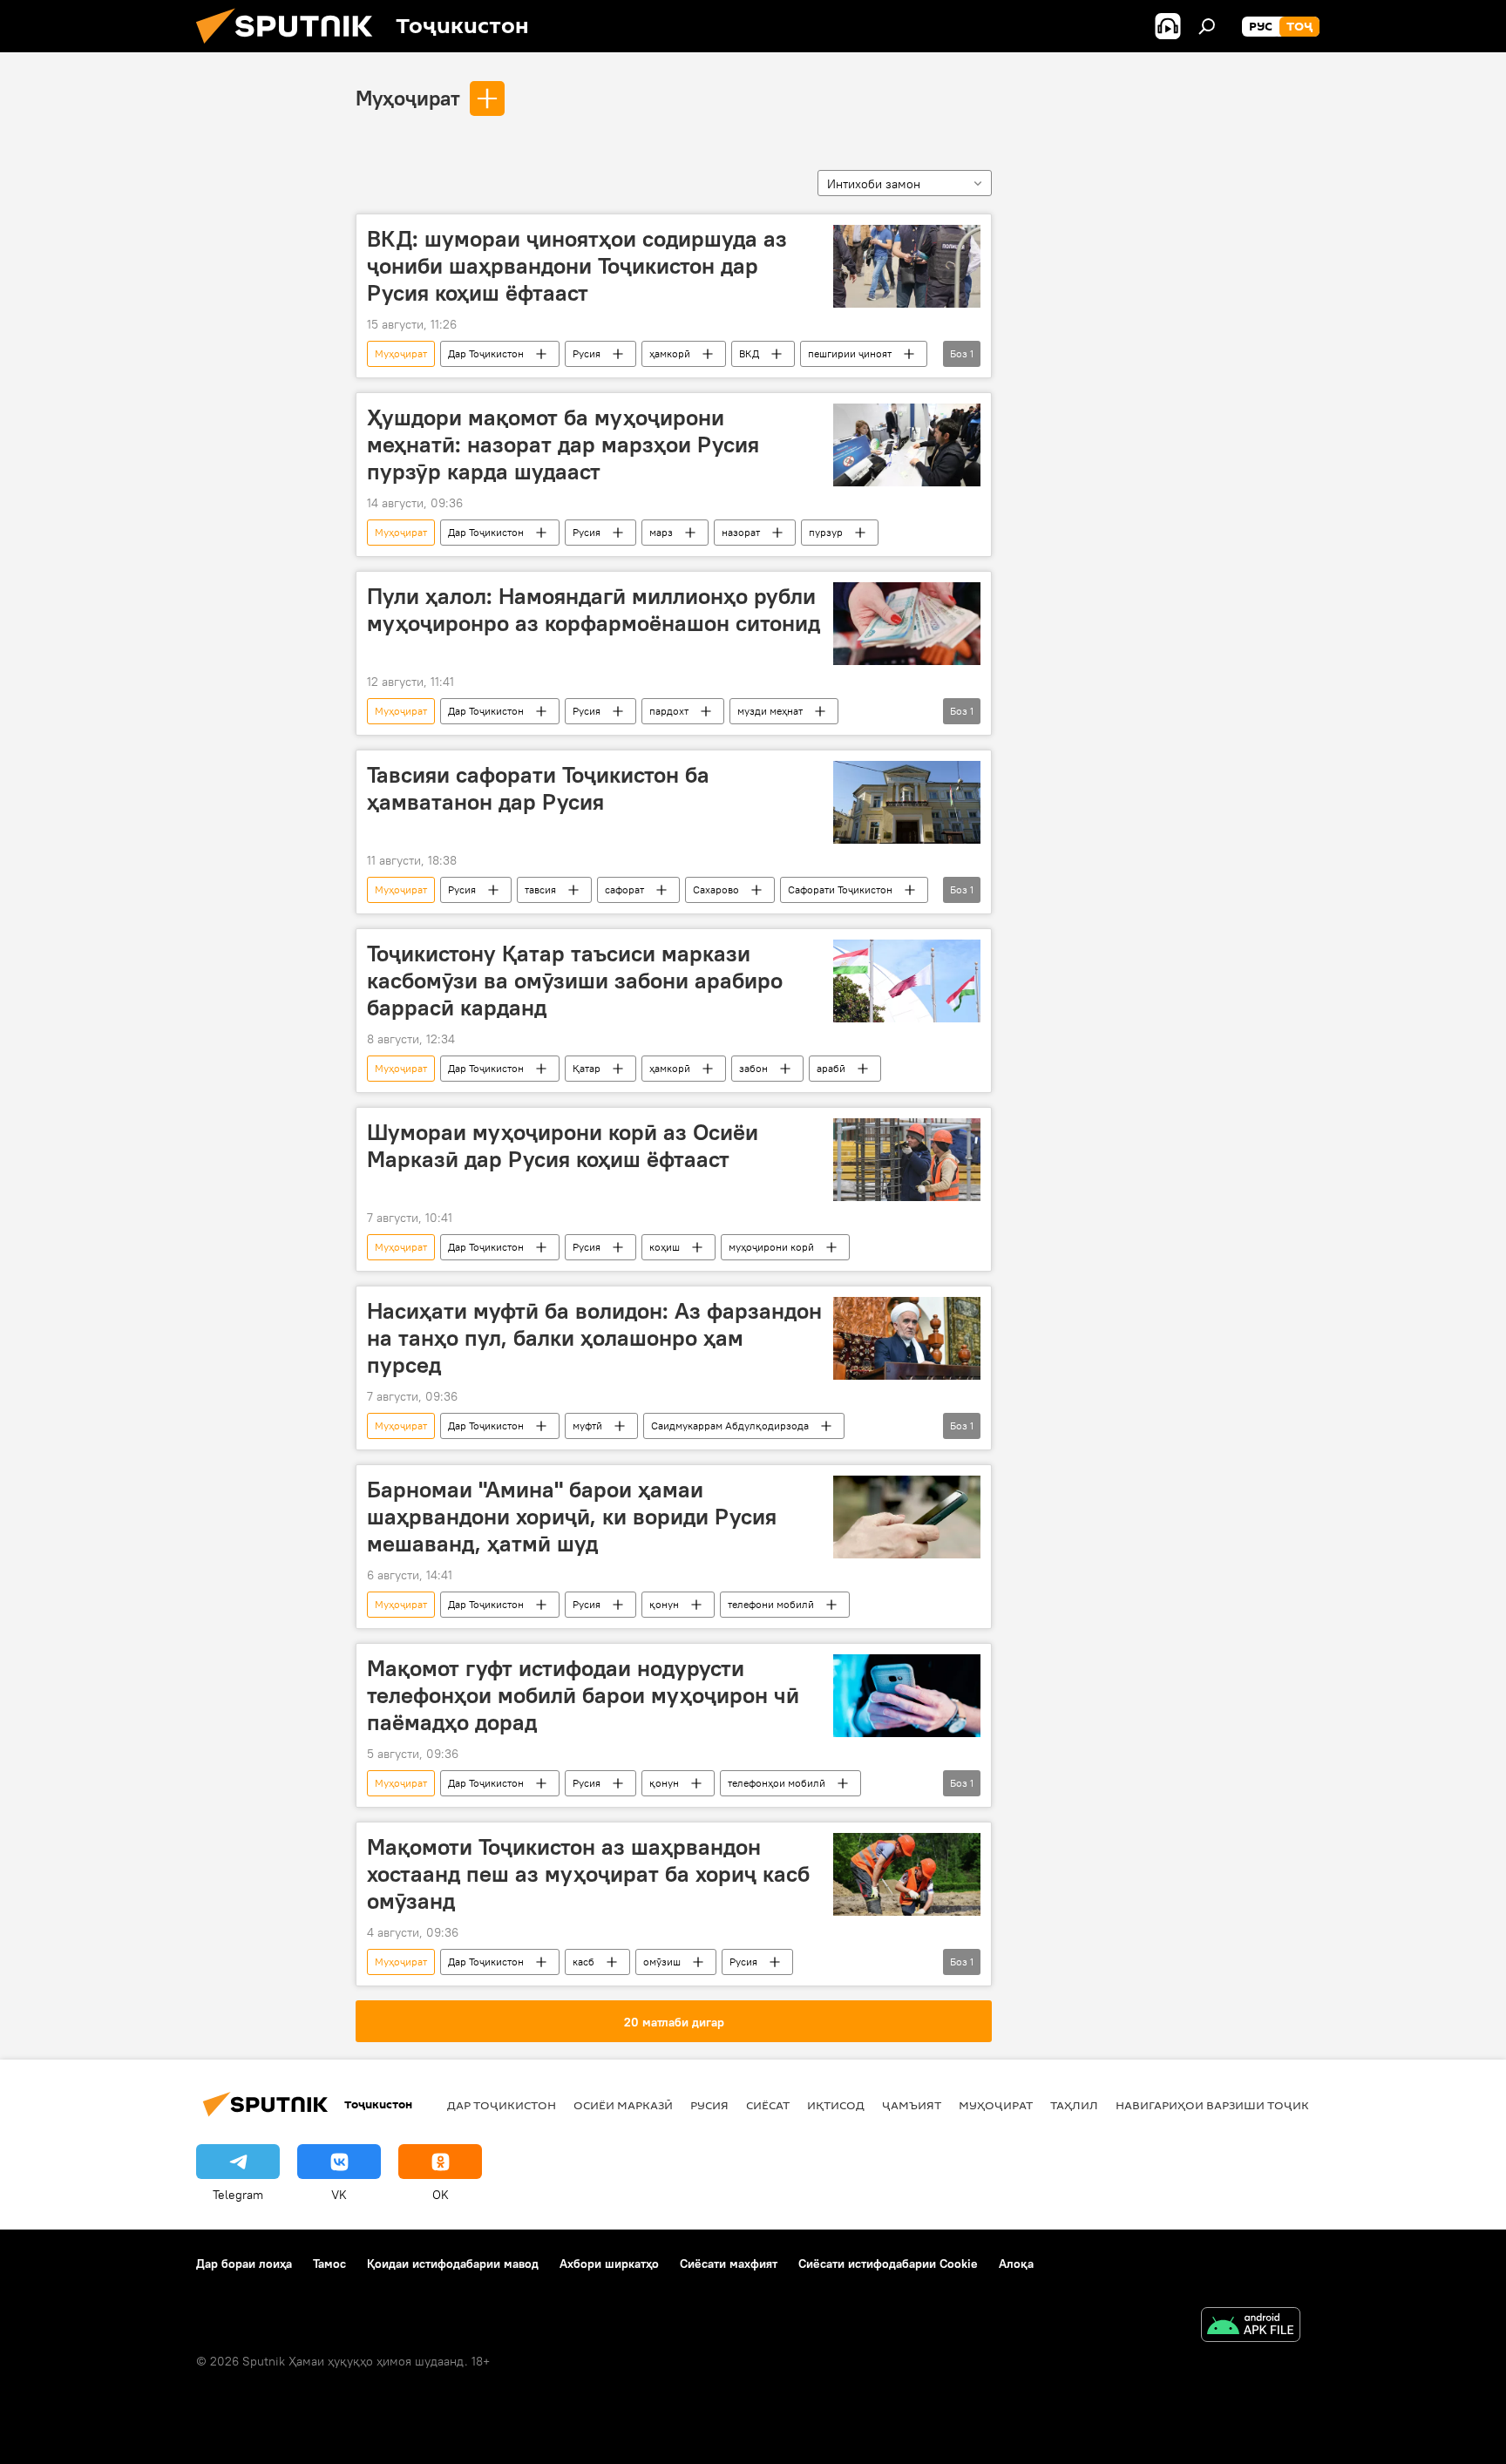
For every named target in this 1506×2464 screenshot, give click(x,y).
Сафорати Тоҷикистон (840, 889)
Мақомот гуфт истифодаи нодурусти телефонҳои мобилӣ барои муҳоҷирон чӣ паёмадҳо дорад (583, 1695)
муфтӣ (587, 1425)
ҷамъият (912, 2105)
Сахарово (716, 889)
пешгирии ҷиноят (850, 353)
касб (583, 1962)
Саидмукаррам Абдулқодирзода (730, 1425)
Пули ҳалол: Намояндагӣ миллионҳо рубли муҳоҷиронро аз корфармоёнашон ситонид (594, 610)
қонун (664, 1604)
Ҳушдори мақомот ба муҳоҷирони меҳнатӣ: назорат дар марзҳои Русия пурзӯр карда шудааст (563, 445)
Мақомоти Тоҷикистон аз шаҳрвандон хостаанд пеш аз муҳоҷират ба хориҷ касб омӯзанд (588, 1874)
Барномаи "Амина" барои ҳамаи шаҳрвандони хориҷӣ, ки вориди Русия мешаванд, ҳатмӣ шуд (572, 1517)
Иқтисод (836, 2105)
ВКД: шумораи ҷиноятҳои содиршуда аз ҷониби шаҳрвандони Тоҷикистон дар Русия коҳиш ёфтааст (577, 266)
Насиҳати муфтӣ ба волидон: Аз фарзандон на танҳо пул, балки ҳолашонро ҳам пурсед (594, 1338)
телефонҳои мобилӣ (777, 1783)
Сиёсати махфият (729, 2264)
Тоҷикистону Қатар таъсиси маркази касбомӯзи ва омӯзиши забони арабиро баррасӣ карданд (575, 981)
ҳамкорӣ (670, 353)
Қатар (587, 1068)
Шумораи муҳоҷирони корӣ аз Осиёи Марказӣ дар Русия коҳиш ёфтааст (563, 1146)
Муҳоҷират (408, 98)
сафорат (624, 889)
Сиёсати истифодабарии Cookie (888, 2264)
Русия (587, 353)
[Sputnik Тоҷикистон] (291, 48)
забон (753, 1068)
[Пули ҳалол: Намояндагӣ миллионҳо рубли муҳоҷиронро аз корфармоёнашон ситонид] (907, 624)
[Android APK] (1251, 2327)
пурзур (826, 532)
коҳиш (665, 1247)
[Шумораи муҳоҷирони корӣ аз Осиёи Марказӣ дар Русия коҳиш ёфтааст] (907, 1160)
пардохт (669, 711)
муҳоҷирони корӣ (771, 1247)
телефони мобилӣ (771, 1604)
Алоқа (1016, 2264)
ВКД (749, 353)
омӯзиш (662, 1962)
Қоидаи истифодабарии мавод (453, 2264)
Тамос (329, 2264)
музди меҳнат (770, 711)
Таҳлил (1074, 2105)
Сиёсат (768, 2105)
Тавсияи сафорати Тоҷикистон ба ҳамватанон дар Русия (538, 788)
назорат (741, 532)
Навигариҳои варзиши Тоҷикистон (1233, 2105)
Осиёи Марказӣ (623, 2105)
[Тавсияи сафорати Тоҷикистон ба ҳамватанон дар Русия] (907, 802)
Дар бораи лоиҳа (244, 2264)
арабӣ (831, 1068)
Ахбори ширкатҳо (609, 2264)
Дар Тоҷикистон (486, 353)
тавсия (540, 889)
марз (661, 532)
